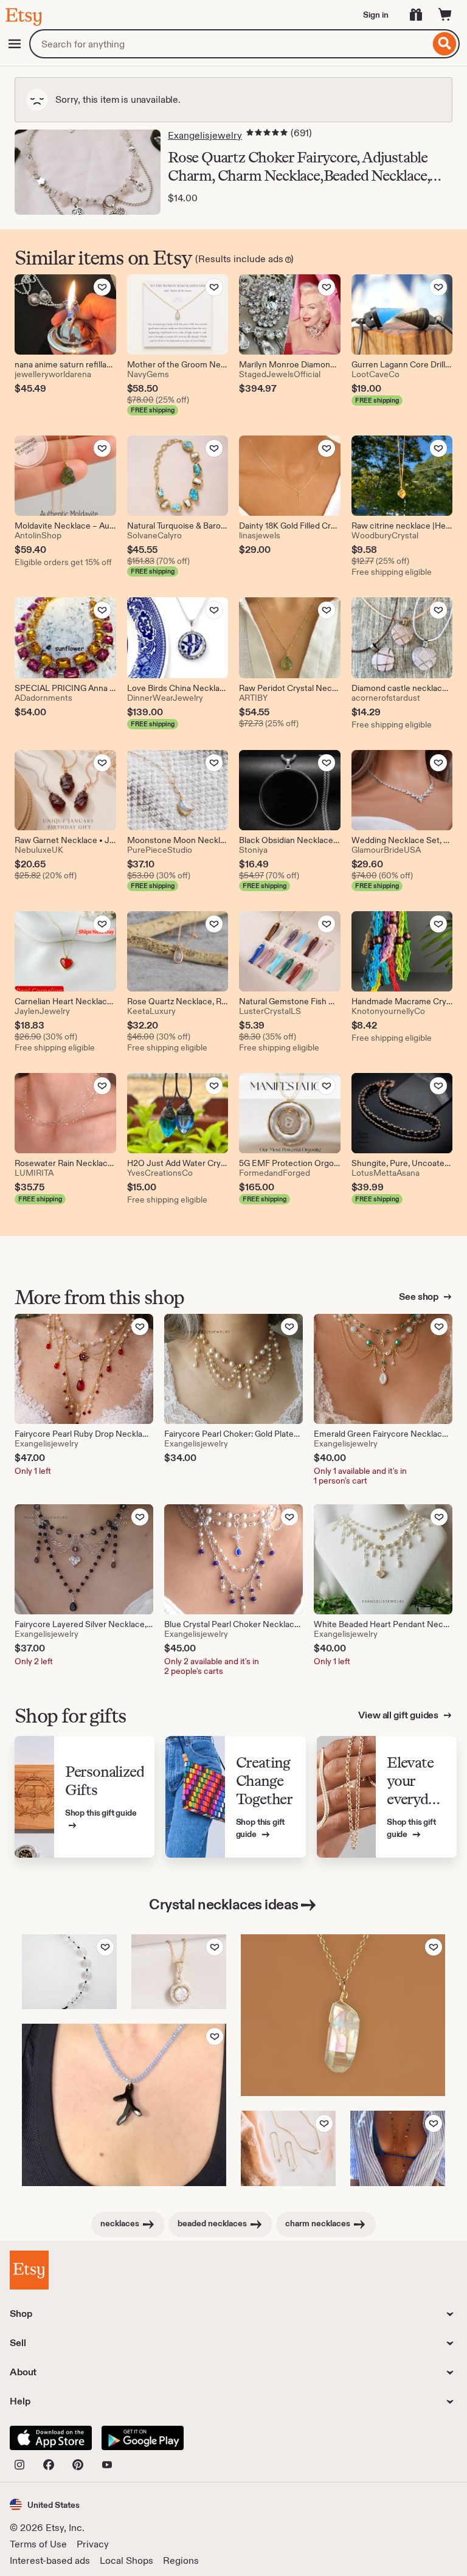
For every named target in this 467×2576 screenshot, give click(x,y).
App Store (51, 2438)
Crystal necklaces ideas (224, 1904)
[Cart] (445, 15)
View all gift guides (399, 1715)
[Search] (445, 44)
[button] (45, 2505)
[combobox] (230, 44)
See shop (420, 1297)
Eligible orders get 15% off (63, 562)
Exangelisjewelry (205, 135)
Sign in (376, 15)
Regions (181, 2560)
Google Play (143, 2438)
